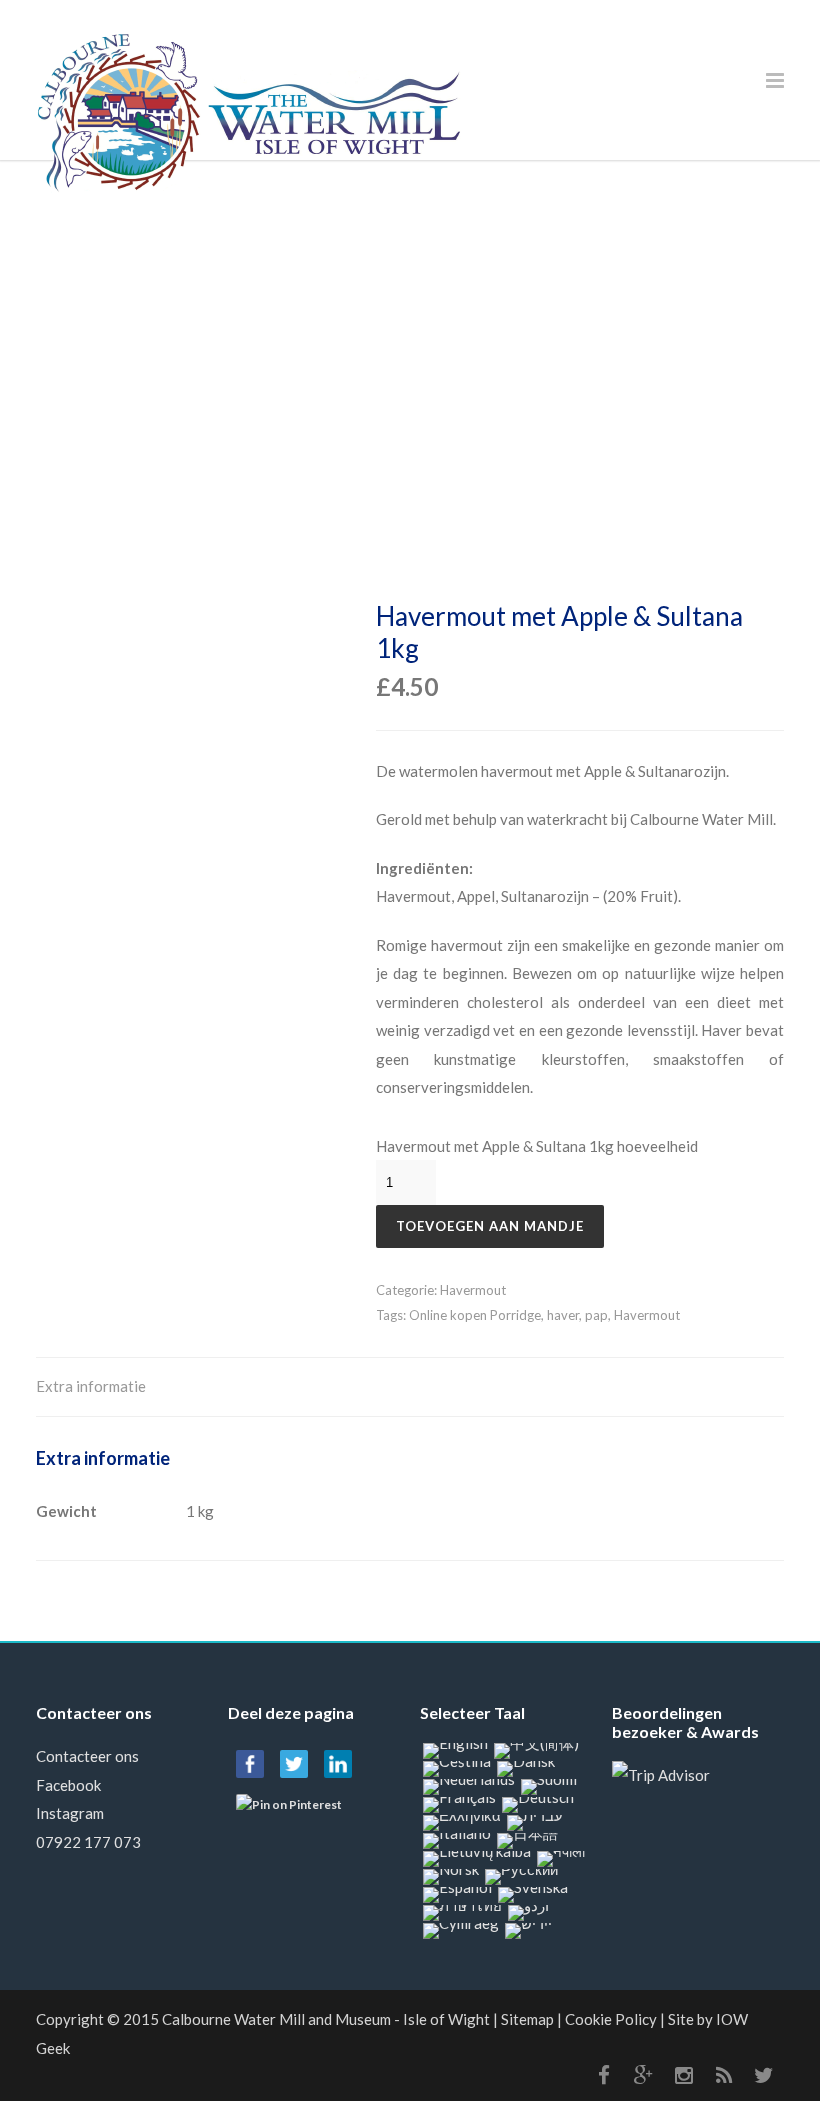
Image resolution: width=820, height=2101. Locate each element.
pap (596, 1315)
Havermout (473, 1290)
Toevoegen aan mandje (490, 1226)
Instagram (70, 1813)
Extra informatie (91, 1386)
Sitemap (527, 2019)
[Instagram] (684, 2075)
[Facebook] (604, 2075)
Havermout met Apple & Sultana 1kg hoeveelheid (537, 1146)
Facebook (68, 1785)
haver (563, 1315)
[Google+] (644, 2075)
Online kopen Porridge (475, 1315)
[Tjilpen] (764, 2075)
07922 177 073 (88, 1842)
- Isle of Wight (326, 2019)
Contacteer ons (87, 1756)
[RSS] (724, 2075)
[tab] (91, 1387)
